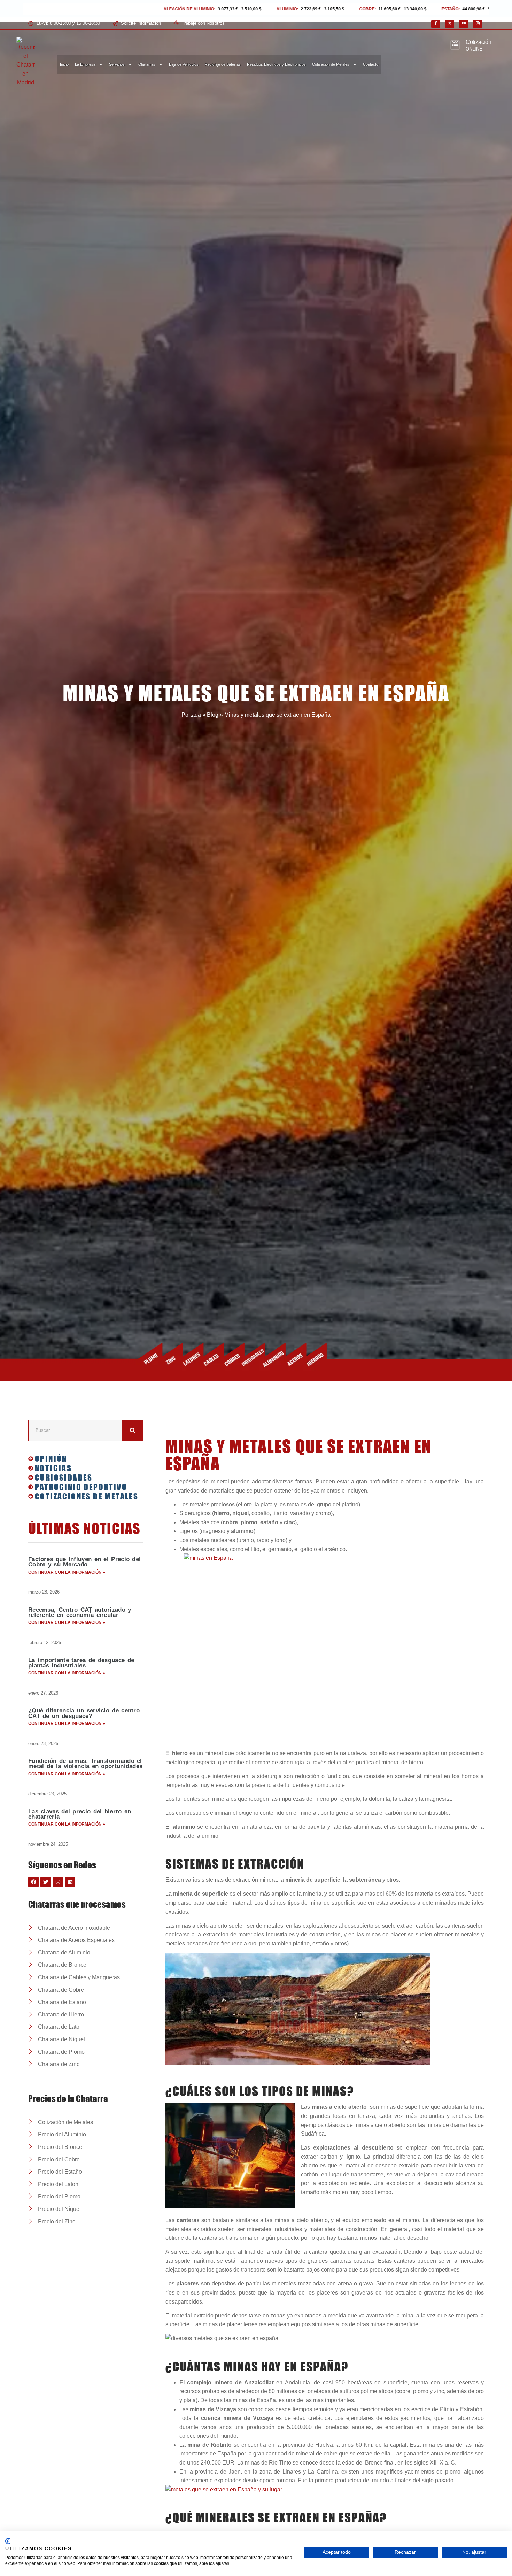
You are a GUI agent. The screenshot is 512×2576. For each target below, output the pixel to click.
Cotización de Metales (331, 64)
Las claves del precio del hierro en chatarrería (80, 1814)
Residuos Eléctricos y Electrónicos (276, 64)
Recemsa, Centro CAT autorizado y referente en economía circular (80, 1612)
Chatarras (147, 64)
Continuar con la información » (67, 1572)
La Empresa (85, 64)
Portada (191, 715)
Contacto (371, 64)
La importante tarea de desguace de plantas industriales (81, 1663)
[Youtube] (464, 24)
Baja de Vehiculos (184, 64)
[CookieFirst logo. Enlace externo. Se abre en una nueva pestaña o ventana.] (8, 2541)
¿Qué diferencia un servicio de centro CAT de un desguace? (84, 1713)
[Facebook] (436, 24)
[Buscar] (133, 1430)
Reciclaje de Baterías (223, 64)
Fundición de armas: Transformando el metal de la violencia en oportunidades (85, 1764)
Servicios (117, 64)
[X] (450, 24)
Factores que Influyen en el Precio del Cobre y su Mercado (84, 1562)
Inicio (64, 64)
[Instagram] (478, 24)
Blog (213, 715)
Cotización (479, 42)
